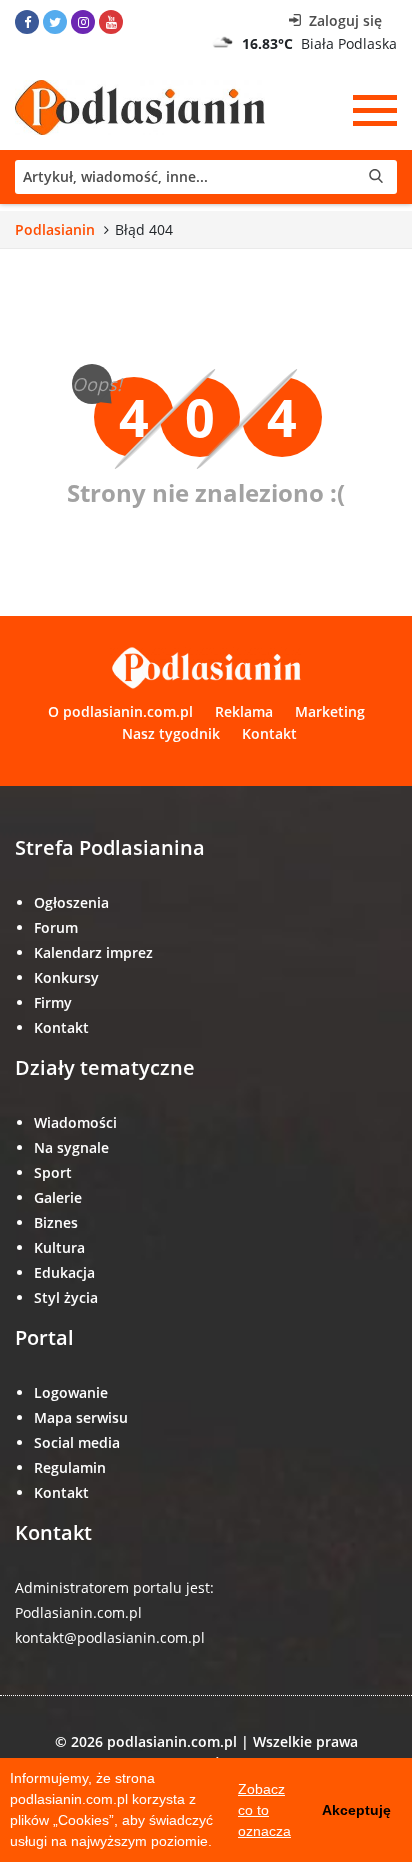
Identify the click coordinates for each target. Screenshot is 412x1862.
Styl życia (66, 1297)
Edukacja (64, 1272)
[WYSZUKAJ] (206, 177)
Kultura (59, 1247)
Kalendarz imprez (93, 952)
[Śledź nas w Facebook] (27, 22)
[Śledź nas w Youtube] (111, 22)
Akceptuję (356, 1810)
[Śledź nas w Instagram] (83, 22)
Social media (77, 1442)
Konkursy (66, 977)
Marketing (330, 711)
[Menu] (375, 110)
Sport (53, 1172)
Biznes (56, 1222)
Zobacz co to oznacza (264, 1810)
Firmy (53, 1002)
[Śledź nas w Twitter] (55, 22)
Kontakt (269, 733)
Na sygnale (71, 1147)
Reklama (244, 711)
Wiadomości (75, 1122)
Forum (56, 927)
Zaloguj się (343, 20)
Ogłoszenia (71, 902)
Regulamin (70, 1467)
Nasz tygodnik (171, 733)
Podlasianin (55, 229)
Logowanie (71, 1392)
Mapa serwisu (81, 1417)
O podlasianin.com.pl (120, 711)
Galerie (58, 1197)
